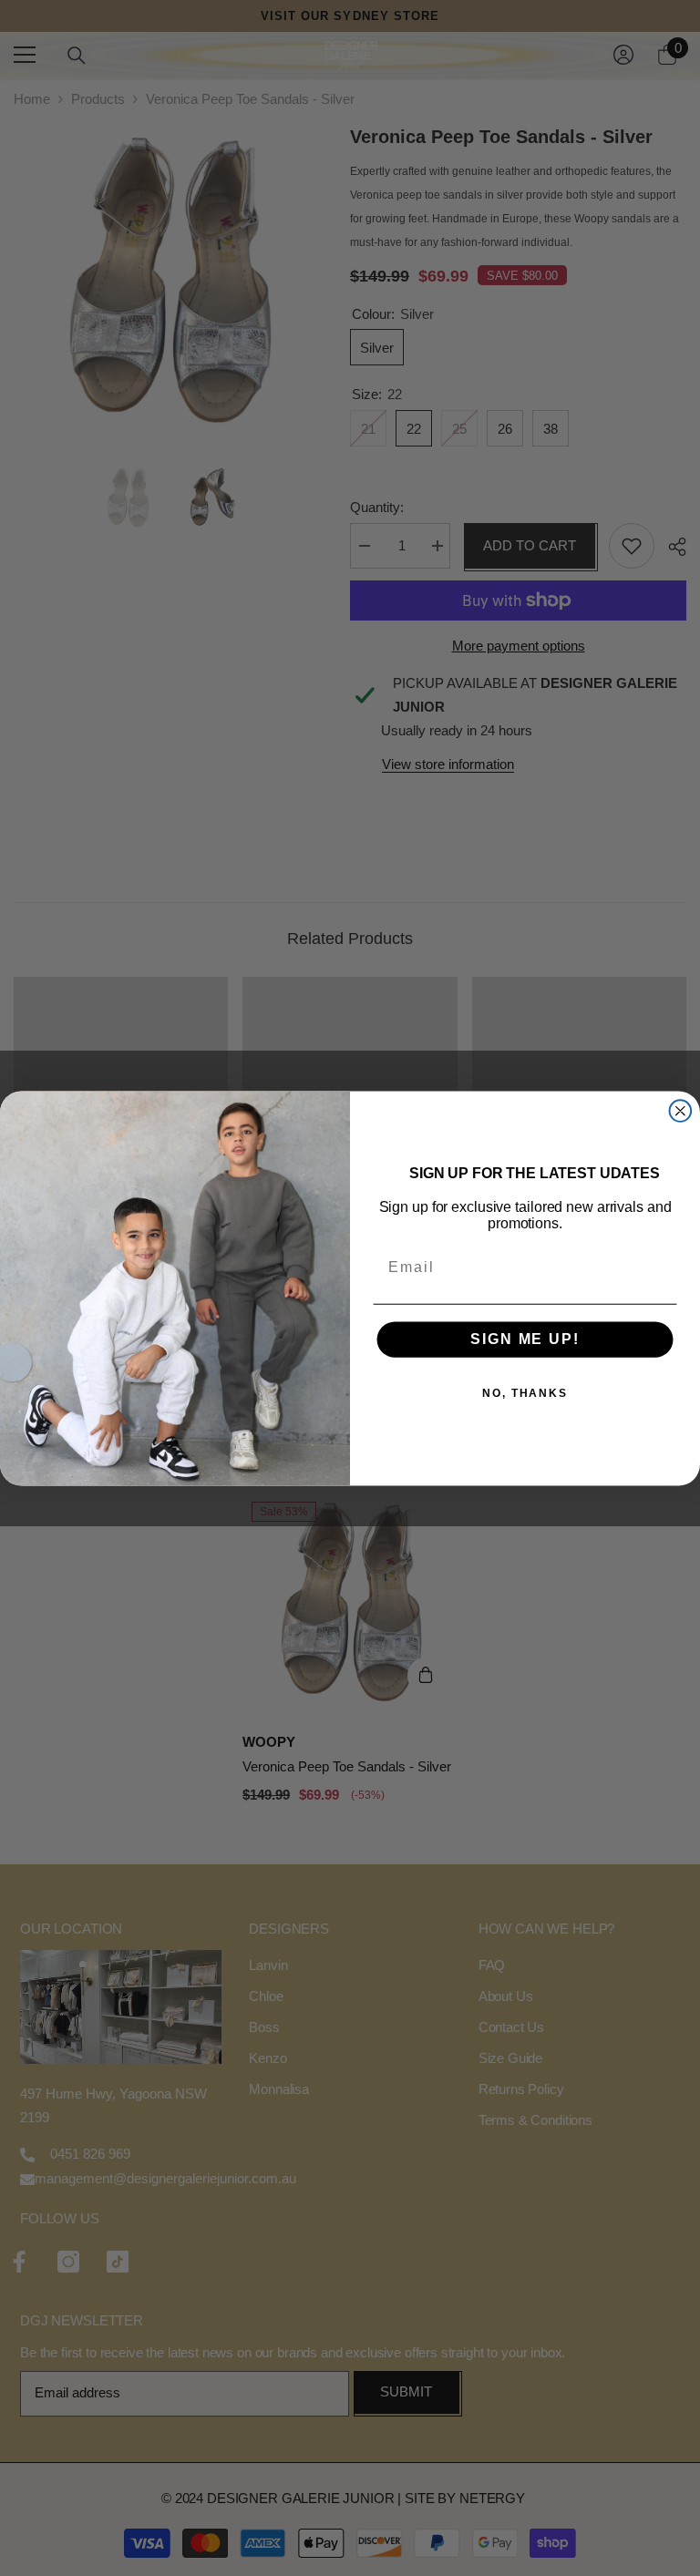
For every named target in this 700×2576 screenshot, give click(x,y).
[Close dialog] (681, 1111)
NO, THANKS (525, 1393)
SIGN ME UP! (525, 1339)
